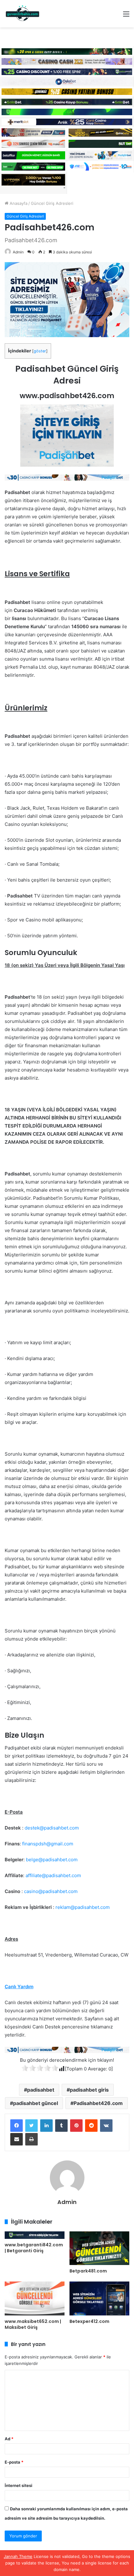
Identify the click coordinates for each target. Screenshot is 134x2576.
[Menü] (126, 16)
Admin (18, 252)
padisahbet (41, 2090)
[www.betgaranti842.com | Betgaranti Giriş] (35, 2235)
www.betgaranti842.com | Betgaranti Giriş (34, 2248)
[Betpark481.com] (99, 2248)
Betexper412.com (89, 2321)
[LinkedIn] (46, 2126)
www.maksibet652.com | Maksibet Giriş (33, 2324)
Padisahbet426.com (98, 2103)
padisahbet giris (89, 2090)
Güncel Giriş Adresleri (52, 203)
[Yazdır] (31, 2139)
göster (40, 351)
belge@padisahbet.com (52, 1860)
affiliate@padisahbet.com (53, 1875)
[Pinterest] (76, 2126)
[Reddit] (91, 2126)
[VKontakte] (106, 2126)
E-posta (14, 2462)
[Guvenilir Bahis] (23, 14)
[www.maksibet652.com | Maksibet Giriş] (35, 2298)
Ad (9, 2439)
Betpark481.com (88, 2271)
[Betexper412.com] (99, 2298)
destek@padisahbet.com (52, 1828)
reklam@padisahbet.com (83, 1907)
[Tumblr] (61, 2126)
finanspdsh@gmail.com (48, 1844)
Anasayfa (18, 203)
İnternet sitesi (19, 2485)
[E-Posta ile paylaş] (17, 2139)
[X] (31, 2126)
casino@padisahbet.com (51, 1891)
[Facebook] (17, 2126)
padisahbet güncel (36, 2103)
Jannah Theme (18, 2556)
